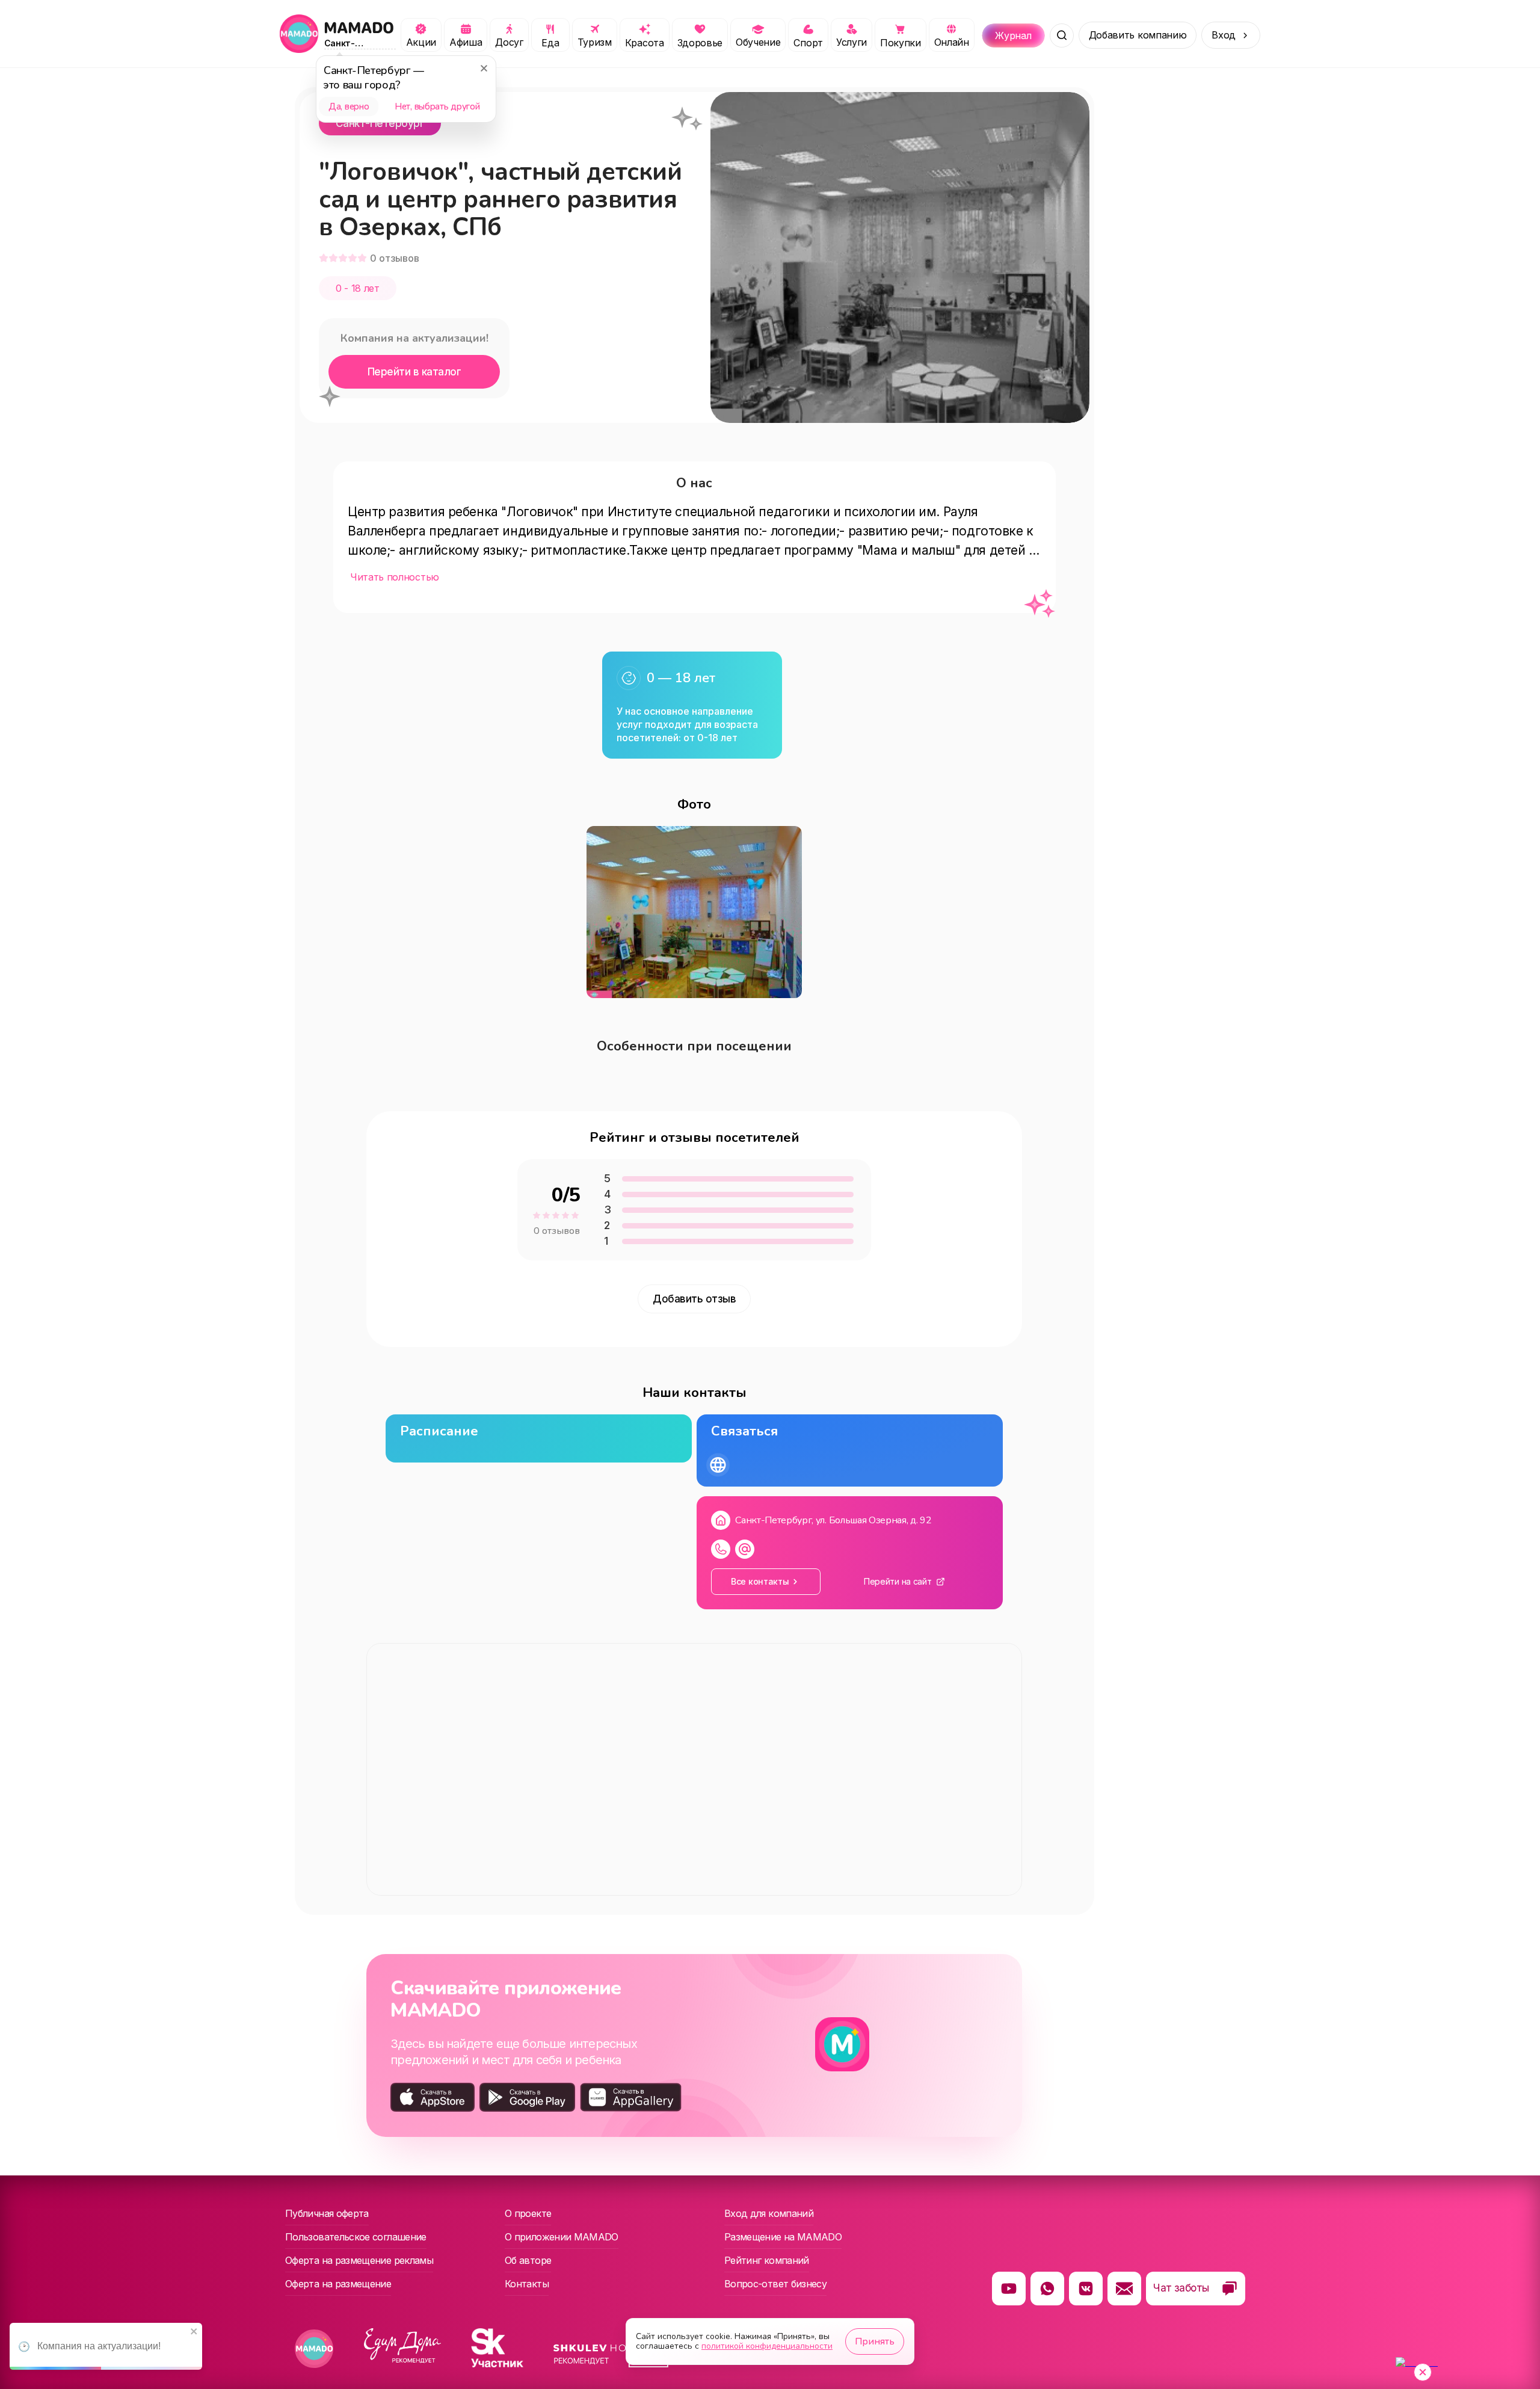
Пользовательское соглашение (356, 2237)
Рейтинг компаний (767, 2260)
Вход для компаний (769, 2213)
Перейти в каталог (414, 372)
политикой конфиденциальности (767, 2346)
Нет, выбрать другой (437, 106)
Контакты (527, 2284)
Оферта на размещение (338, 2284)
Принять (875, 2341)
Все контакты (760, 1581)
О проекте (528, 2213)
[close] (194, 2332)
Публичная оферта (327, 2213)
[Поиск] (1062, 35)
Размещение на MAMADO (783, 2237)
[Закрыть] (484, 68)
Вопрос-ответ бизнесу (775, 2284)
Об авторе (528, 2260)
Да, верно (349, 106)
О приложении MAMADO (562, 2237)
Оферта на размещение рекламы (359, 2260)
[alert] (106, 2346)
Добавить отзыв (694, 1299)
